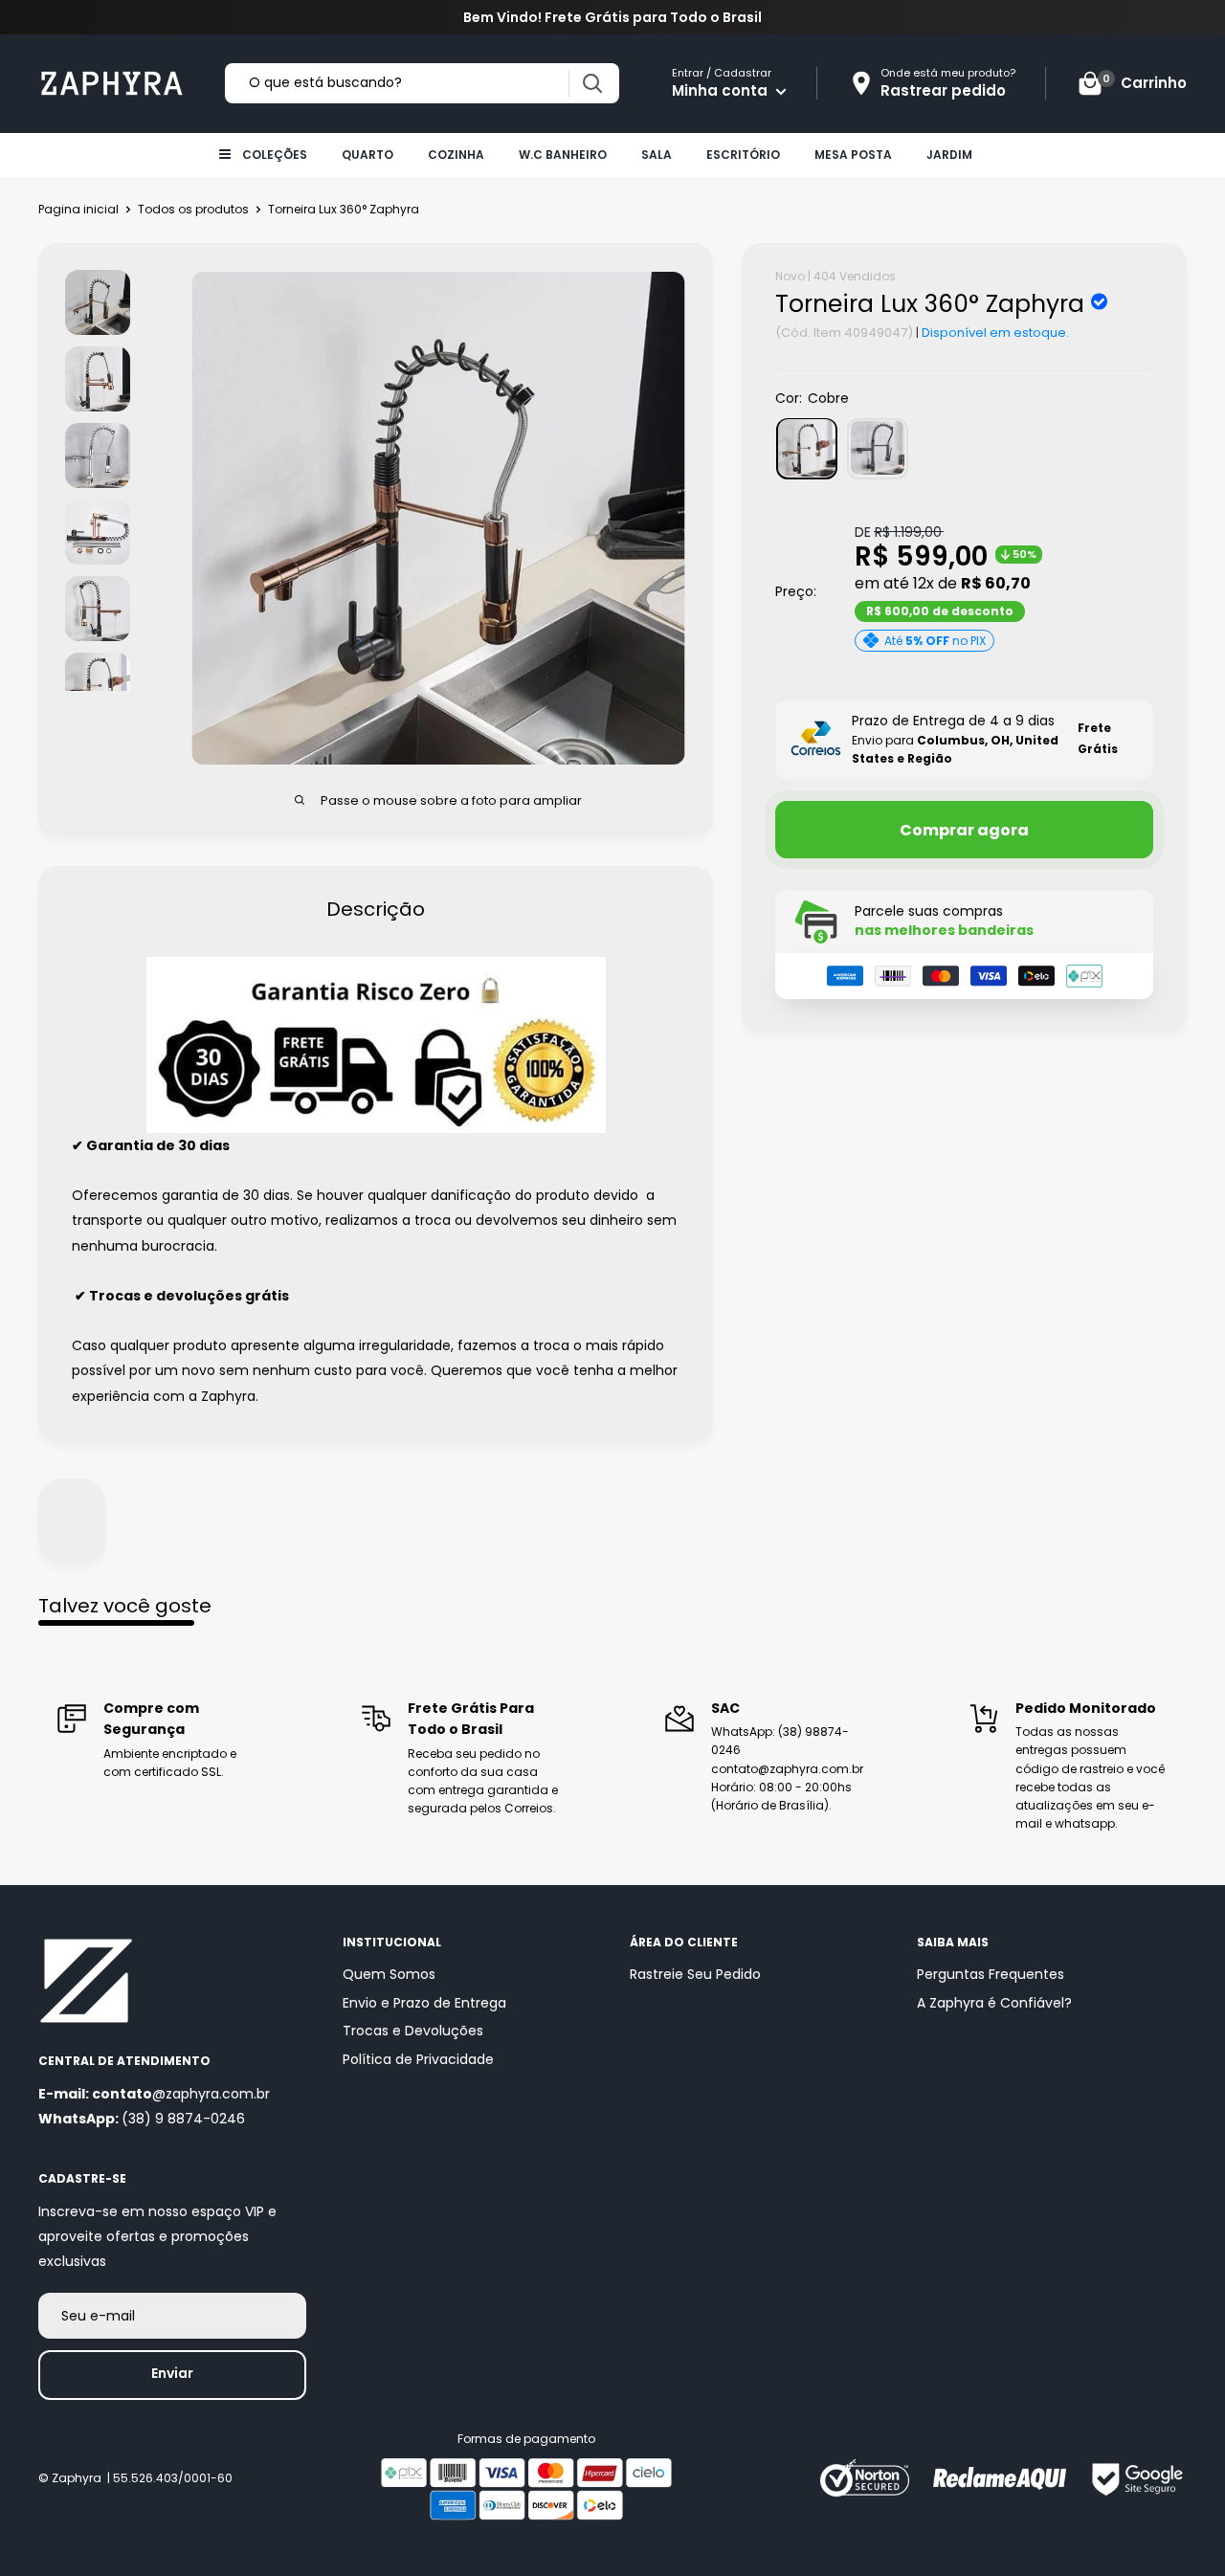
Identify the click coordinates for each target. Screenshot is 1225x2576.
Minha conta (722, 90)
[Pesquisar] (592, 84)
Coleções (275, 155)
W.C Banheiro (563, 155)
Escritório (743, 155)
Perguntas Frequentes (991, 1974)
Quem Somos (389, 1974)
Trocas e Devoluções (413, 2031)
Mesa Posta (853, 155)
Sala (657, 155)
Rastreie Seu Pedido (695, 1974)
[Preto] (878, 448)
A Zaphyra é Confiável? (994, 2003)
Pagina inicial (78, 209)
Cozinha (456, 155)
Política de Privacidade (418, 2059)
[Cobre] (807, 448)
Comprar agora (964, 829)
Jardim (949, 155)
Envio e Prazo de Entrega (424, 2003)
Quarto (367, 155)
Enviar (172, 2373)
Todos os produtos (193, 209)
